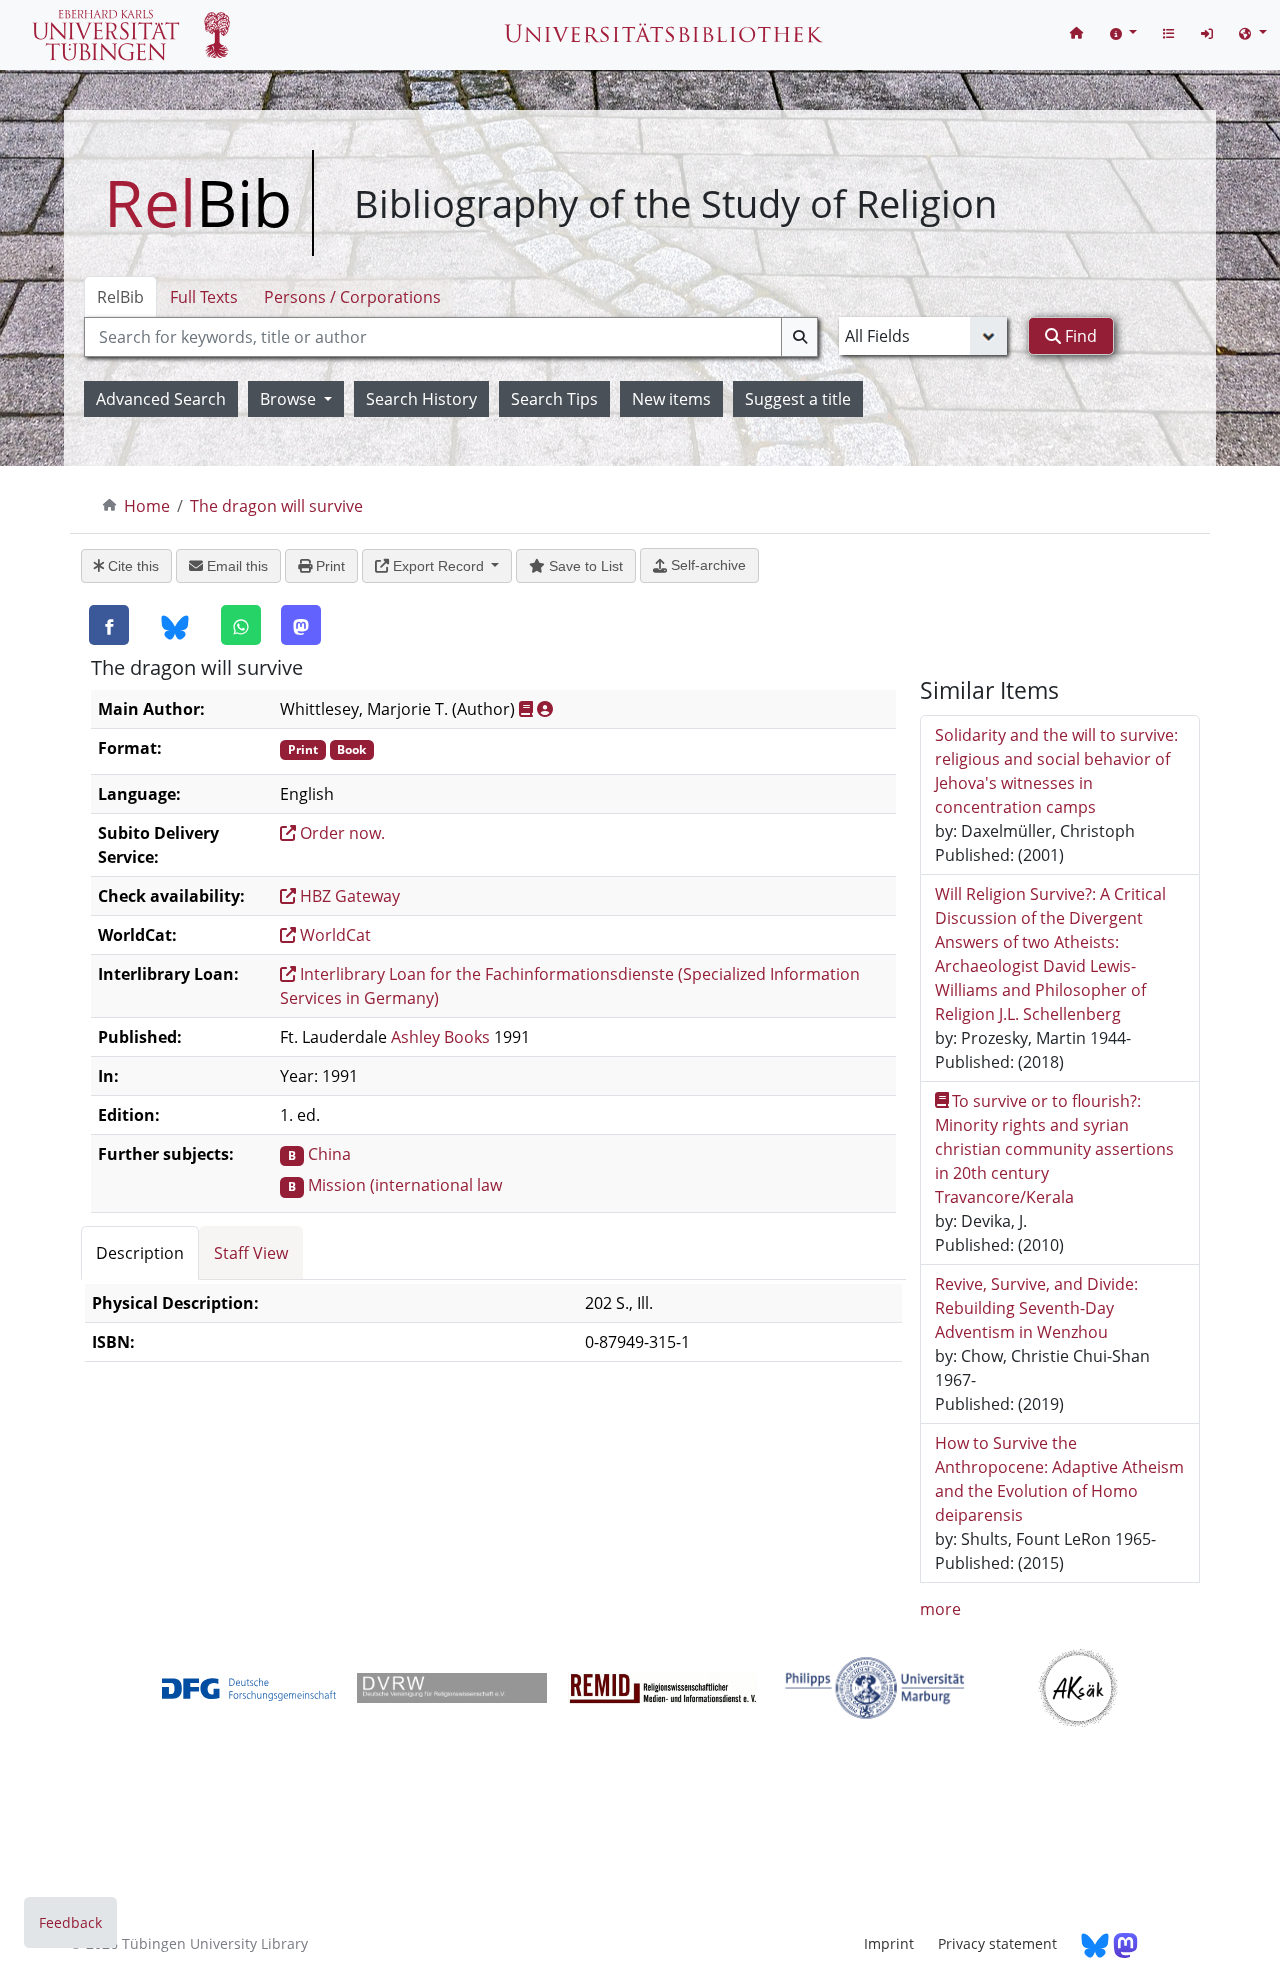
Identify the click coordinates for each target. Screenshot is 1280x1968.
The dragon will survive (276, 506)
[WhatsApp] (241, 625)
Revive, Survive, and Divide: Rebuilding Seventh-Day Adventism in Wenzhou (1036, 1308)
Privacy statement (997, 1943)
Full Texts (204, 297)
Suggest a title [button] (798, 399)
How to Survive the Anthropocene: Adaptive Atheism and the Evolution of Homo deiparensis (1059, 1479)
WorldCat (333, 935)
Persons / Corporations (352, 297)
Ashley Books (440, 1037)
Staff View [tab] (251, 1253)
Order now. (340, 833)
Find (1079, 336)
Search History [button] (421, 399)
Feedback (70, 1922)
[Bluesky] (175, 626)
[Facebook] (109, 625)
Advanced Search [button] (161, 399)
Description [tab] (140, 1253)
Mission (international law (405, 1185)
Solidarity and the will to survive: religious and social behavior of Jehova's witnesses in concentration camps (1056, 771)
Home (147, 506)
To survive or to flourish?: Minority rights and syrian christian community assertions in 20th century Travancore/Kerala (1054, 1149)
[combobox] (451, 337)
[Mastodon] (301, 625)
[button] (1124, 32)
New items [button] (671, 399)
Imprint (889, 1943)
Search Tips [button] (554, 399)
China (329, 1154)
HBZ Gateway (348, 896)
